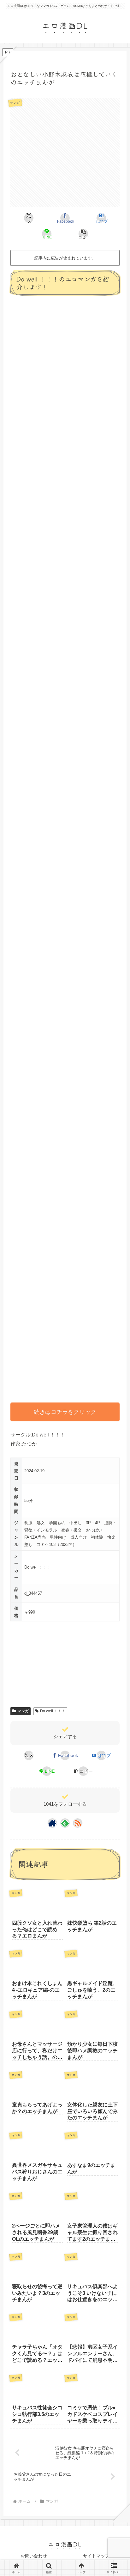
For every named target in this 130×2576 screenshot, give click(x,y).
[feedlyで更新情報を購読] (65, 1823)
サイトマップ (96, 2556)
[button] (83, 234)
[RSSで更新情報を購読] (78, 1823)
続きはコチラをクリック (65, 1412)
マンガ (23, 1711)
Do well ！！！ (53, 1711)
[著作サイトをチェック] (52, 1823)
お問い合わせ (34, 2556)
